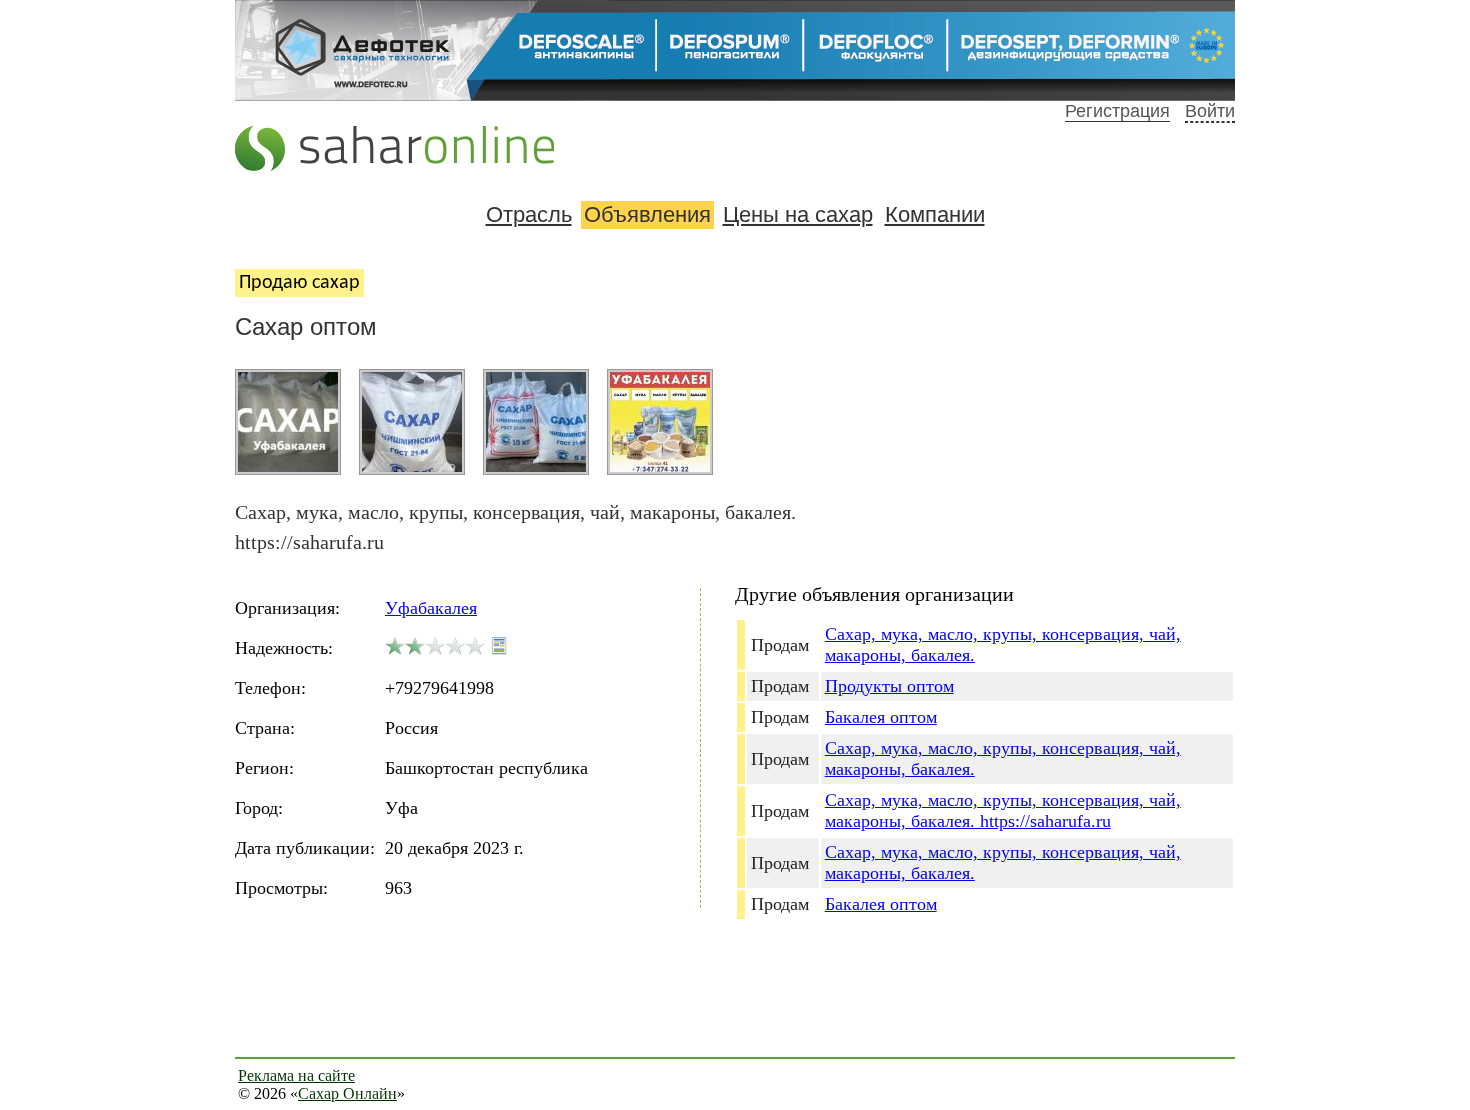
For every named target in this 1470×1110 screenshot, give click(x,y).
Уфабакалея (431, 608)
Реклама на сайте (296, 1075)
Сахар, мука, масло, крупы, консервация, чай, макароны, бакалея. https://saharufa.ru (1003, 810)
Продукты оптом (889, 686)
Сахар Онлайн (347, 1093)
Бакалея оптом (881, 717)
